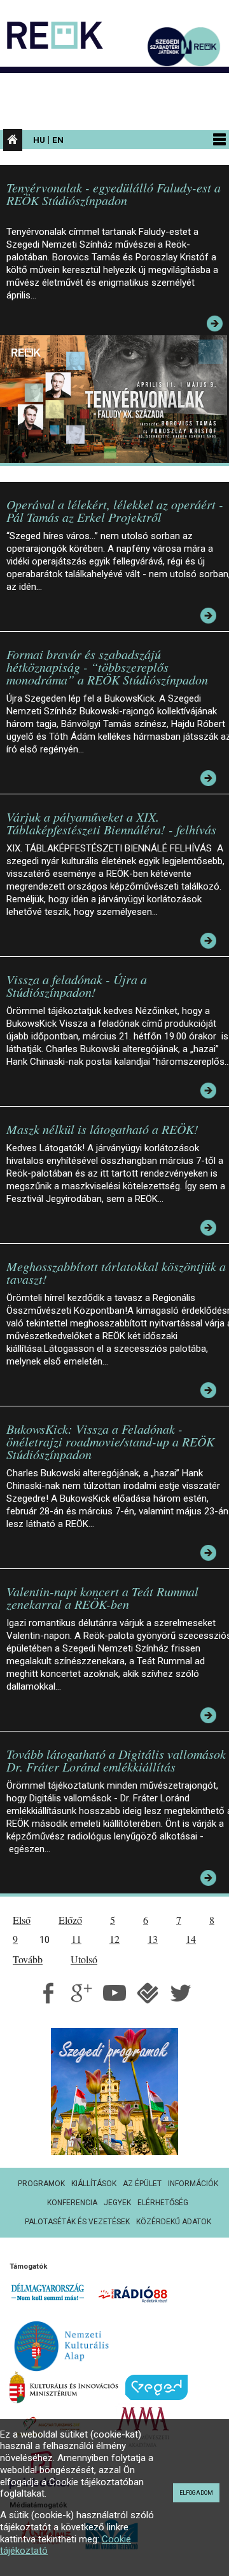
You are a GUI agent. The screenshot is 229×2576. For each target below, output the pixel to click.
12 (114, 1939)
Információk (193, 2184)
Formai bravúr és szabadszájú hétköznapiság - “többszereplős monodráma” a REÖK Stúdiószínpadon (107, 667)
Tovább (28, 1959)
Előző (70, 1920)
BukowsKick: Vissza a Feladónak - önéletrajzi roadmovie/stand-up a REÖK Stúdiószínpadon (110, 1441)
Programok (41, 2184)
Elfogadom (196, 2493)
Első (22, 1920)
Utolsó (84, 1959)
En (58, 140)
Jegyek (117, 2203)
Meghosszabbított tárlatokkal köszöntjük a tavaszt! (116, 1272)
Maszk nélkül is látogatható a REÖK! (102, 1129)
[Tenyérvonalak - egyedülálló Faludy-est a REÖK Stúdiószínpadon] (117, 398)
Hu (39, 140)
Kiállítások (94, 2184)
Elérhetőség (163, 2203)
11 (76, 1939)
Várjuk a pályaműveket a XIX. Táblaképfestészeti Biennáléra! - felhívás (111, 823)
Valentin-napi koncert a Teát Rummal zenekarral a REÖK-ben (102, 1598)
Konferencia (72, 2203)
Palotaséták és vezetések (77, 2222)
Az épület (142, 2184)
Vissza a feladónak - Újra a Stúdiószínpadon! (77, 985)
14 (191, 1939)
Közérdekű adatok (174, 2222)
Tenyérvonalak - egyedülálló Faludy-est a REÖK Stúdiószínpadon (114, 194)
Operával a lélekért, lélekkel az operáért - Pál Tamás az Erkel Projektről (115, 511)
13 (153, 1939)
